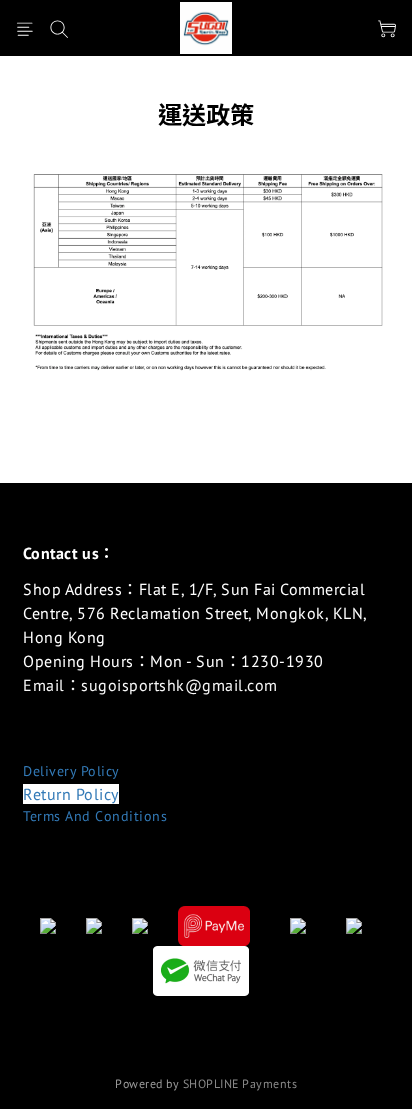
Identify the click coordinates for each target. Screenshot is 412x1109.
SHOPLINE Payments (240, 1083)
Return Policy (71, 794)
